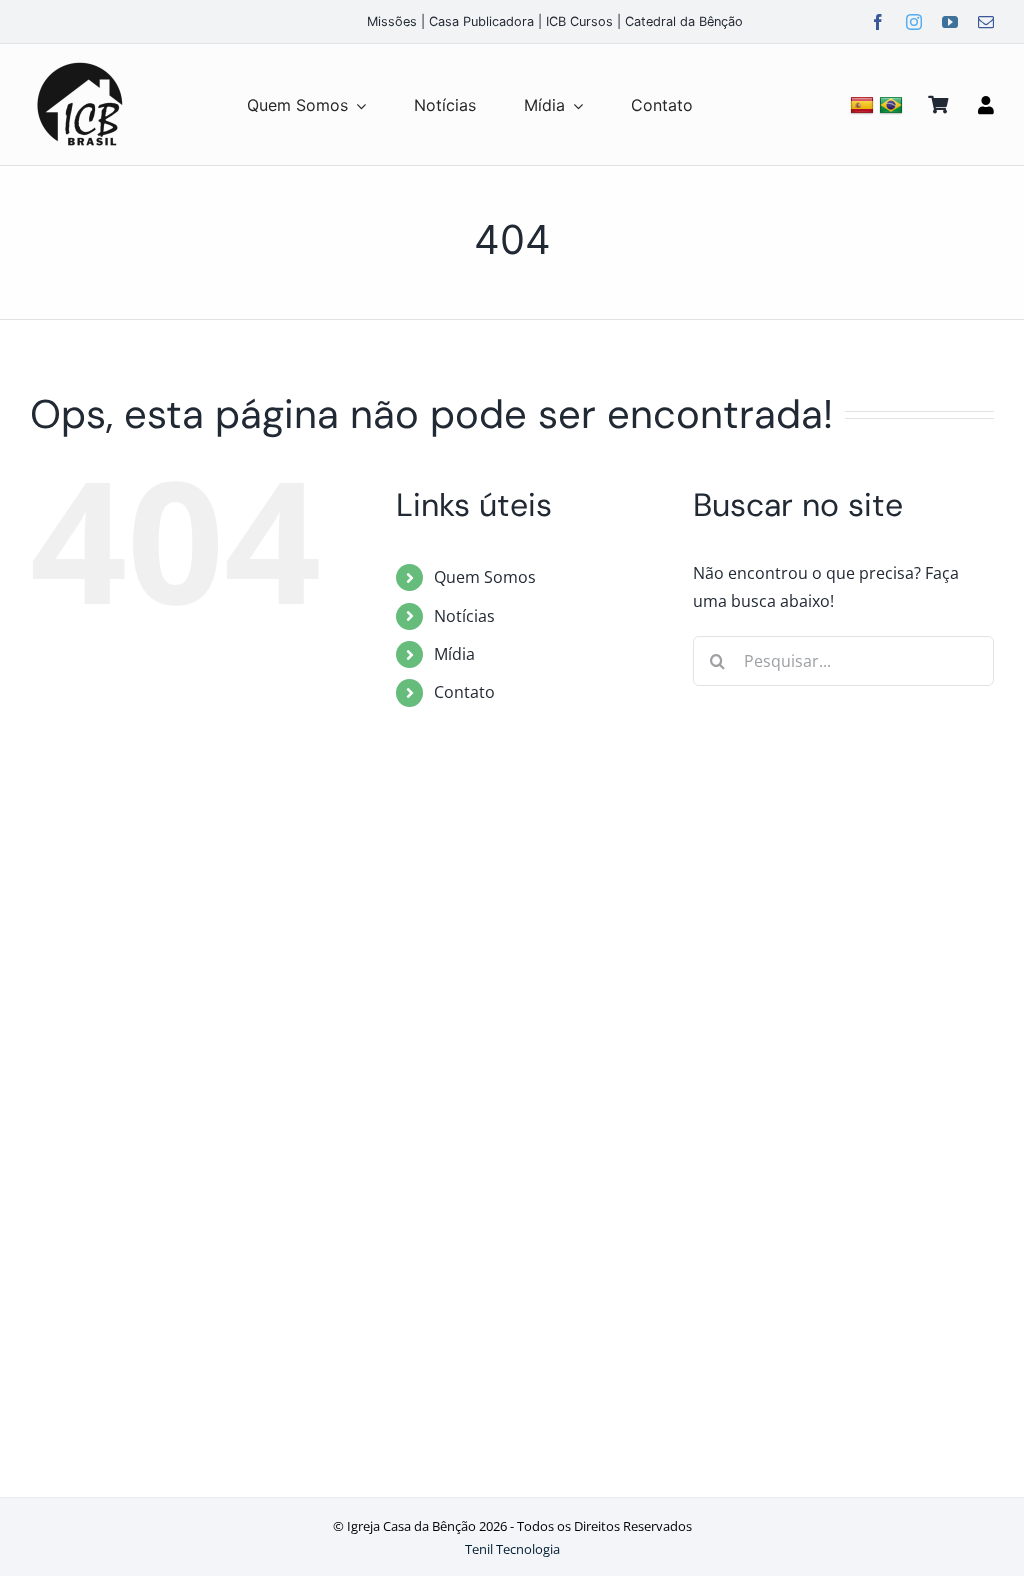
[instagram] (914, 22)
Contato (464, 692)
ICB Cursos (579, 21)
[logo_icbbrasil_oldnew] (80, 63)
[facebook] (878, 22)
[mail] (986, 22)
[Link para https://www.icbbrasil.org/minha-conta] (986, 105)
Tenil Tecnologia (512, 1549)
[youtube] (950, 22)
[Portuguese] (893, 104)
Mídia (454, 654)
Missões (392, 21)
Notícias (464, 616)
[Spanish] (864, 104)
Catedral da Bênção (684, 21)
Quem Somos (485, 577)
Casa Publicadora (481, 21)
